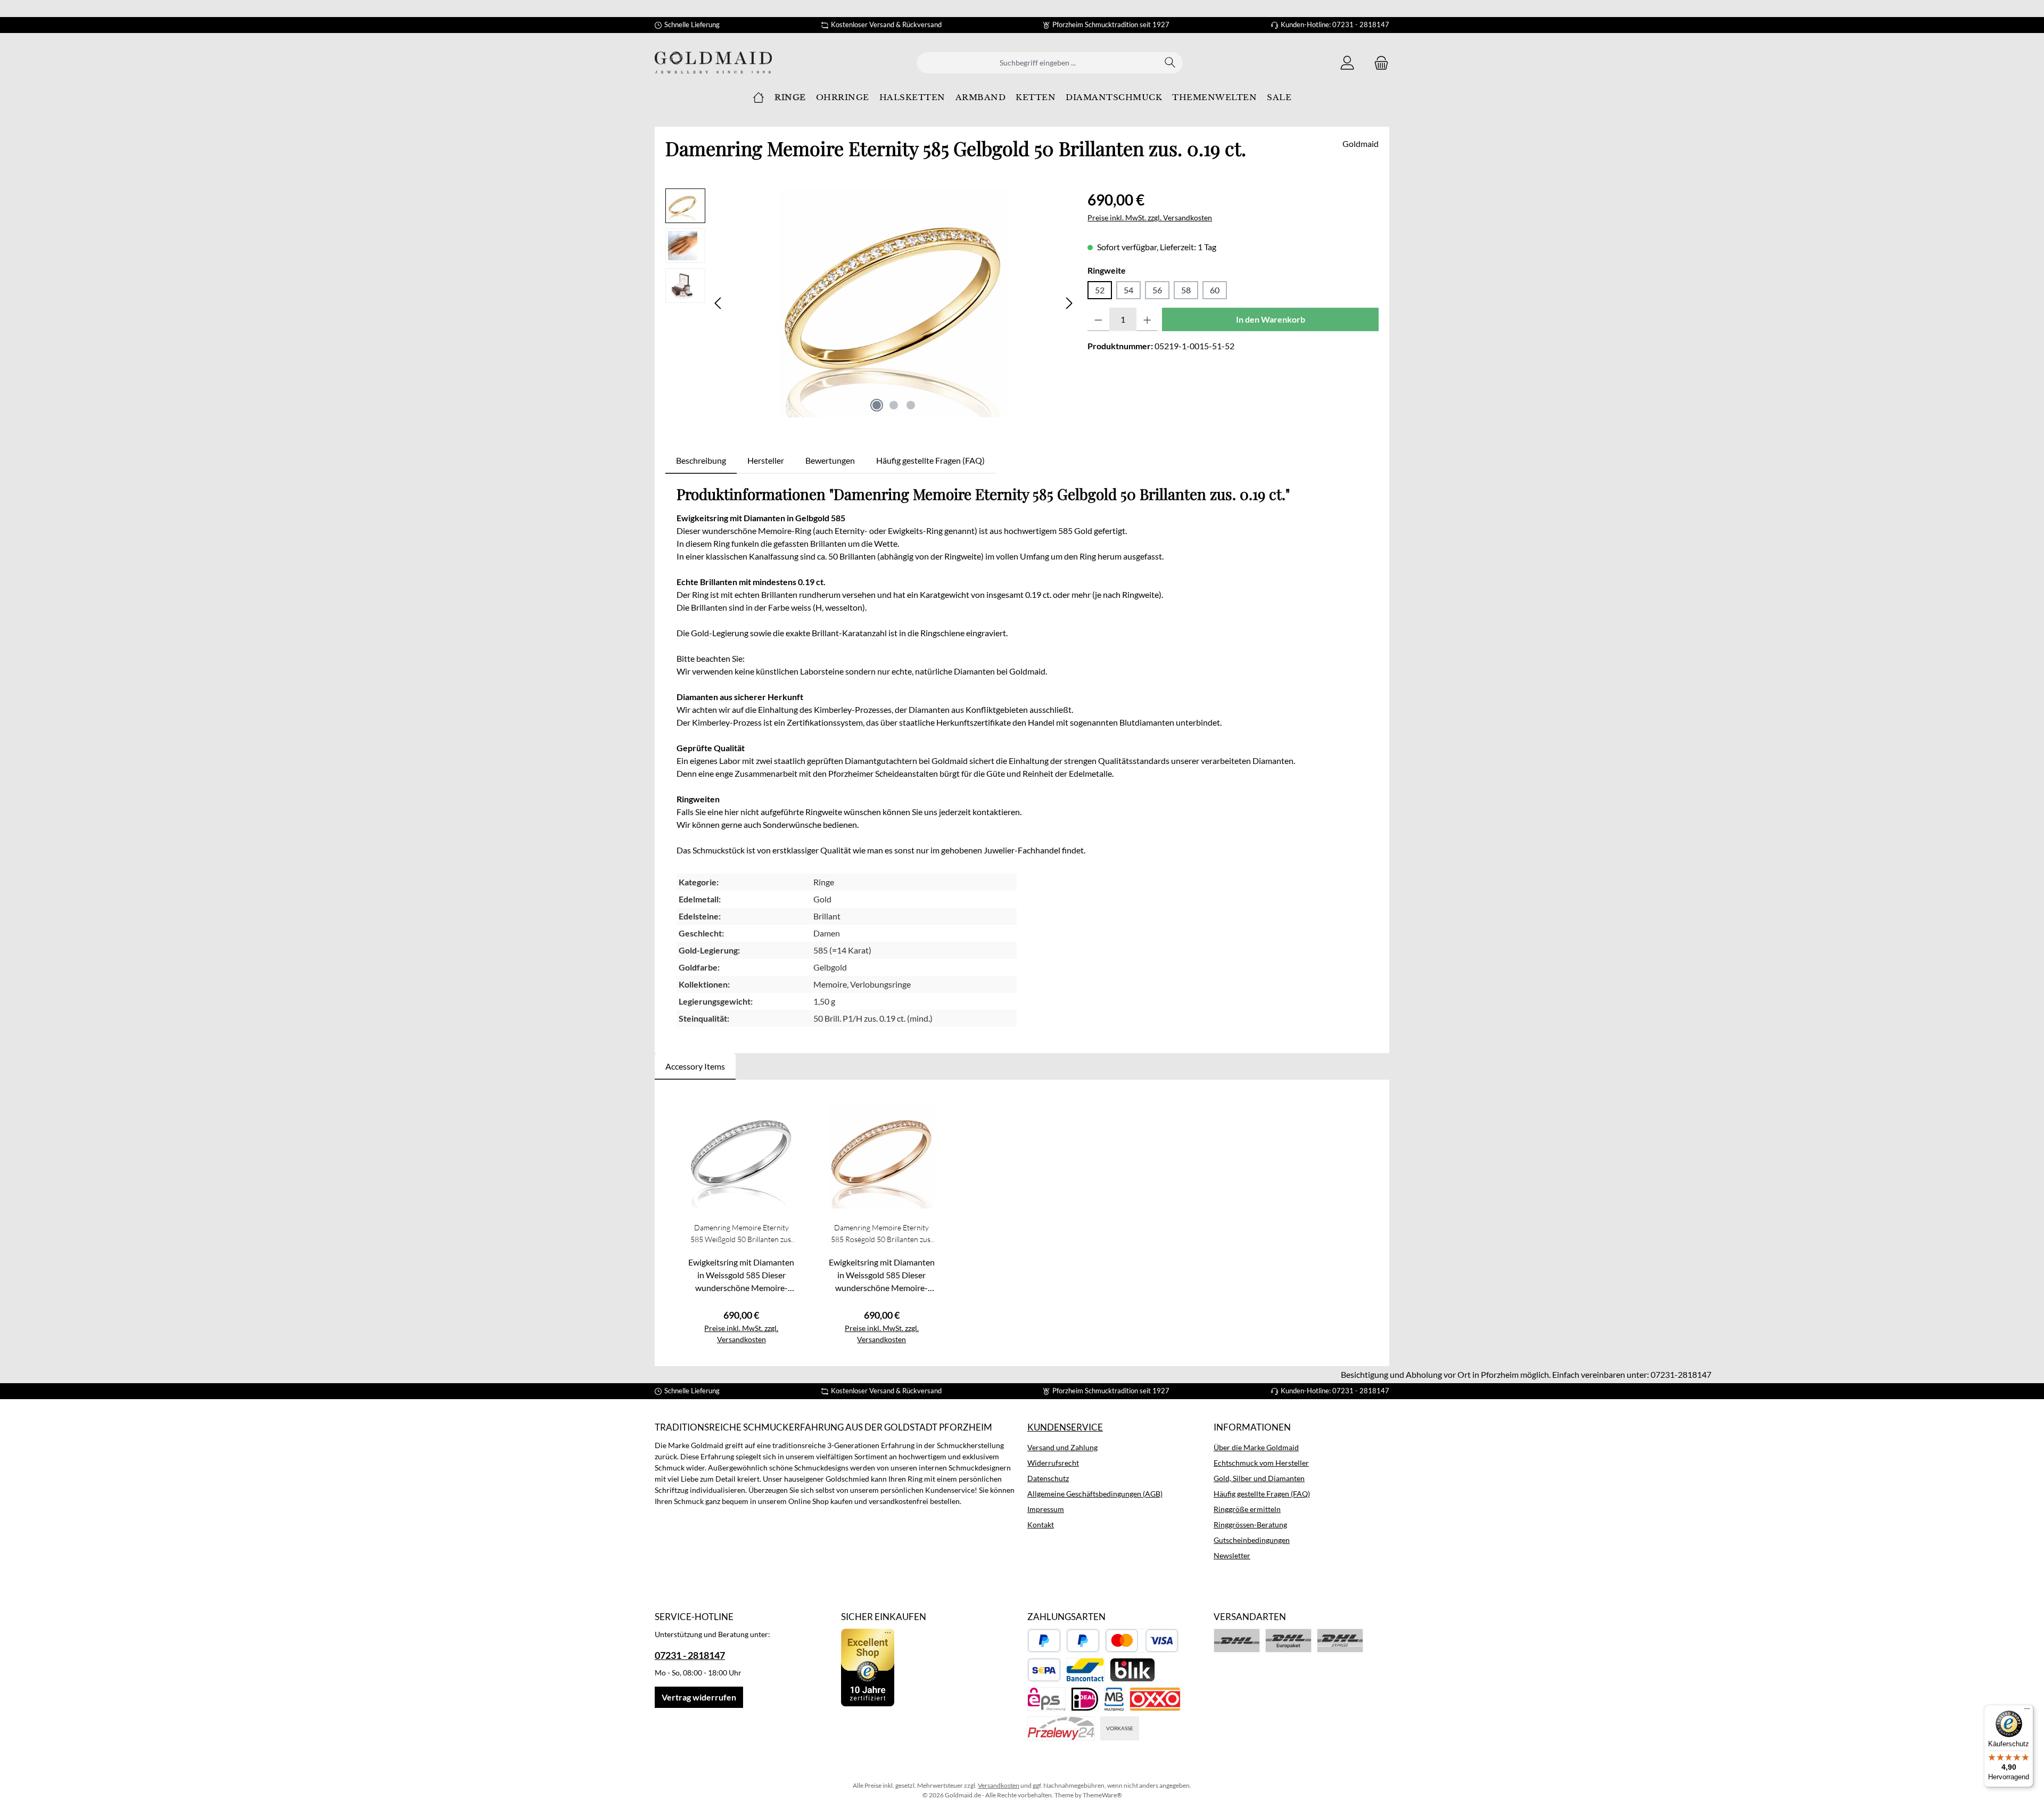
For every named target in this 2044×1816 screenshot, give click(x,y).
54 (1128, 290)
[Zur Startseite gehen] (713, 63)
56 (1157, 290)
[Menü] (2027, 1711)
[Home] (759, 97)
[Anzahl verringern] (1098, 319)
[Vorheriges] (719, 303)
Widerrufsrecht (1053, 1463)
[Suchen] (1170, 63)
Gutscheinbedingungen (1252, 1540)
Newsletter (1232, 1555)
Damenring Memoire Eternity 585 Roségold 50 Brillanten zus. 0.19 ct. (881, 1234)
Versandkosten (999, 1785)
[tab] (701, 461)
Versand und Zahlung (1062, 1447)
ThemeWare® (1102, 1795)
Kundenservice (1065, 1427)
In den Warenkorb (1271, 319)
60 (1215, 290)
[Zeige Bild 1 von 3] (877, 405)
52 (1100, 290)
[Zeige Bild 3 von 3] (911, 405)
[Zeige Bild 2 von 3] (894, 405)
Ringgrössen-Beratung (1250, 1525)
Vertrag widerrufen (699, 1697)
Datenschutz (1048, 1478)
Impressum (1046, 1509)
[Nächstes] (1069, 303)
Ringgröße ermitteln (1247, 1509)
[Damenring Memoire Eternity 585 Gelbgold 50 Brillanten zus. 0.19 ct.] (894, 303)
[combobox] (1037, 63)
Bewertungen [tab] (830, 460)
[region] (871, 303)
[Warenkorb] (1378, 63)
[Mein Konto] (1347, 63)
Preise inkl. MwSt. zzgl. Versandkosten (1150, 217)
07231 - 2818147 (690, 1655)
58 (1186, 290)
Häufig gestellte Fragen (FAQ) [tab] (930, 460)
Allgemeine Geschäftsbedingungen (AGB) (1095, 1494)
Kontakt (1041, 1525)
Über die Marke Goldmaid (1256, 1447)
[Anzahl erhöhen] (1147, 319)
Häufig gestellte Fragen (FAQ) (1262, 1494)
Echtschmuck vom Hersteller (1261, 1463)
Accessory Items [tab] (695, 1066)
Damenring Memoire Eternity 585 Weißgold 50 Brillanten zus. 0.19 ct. (741, 1234)
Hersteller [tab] (766, 460)
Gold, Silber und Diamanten (1259, 1478)
